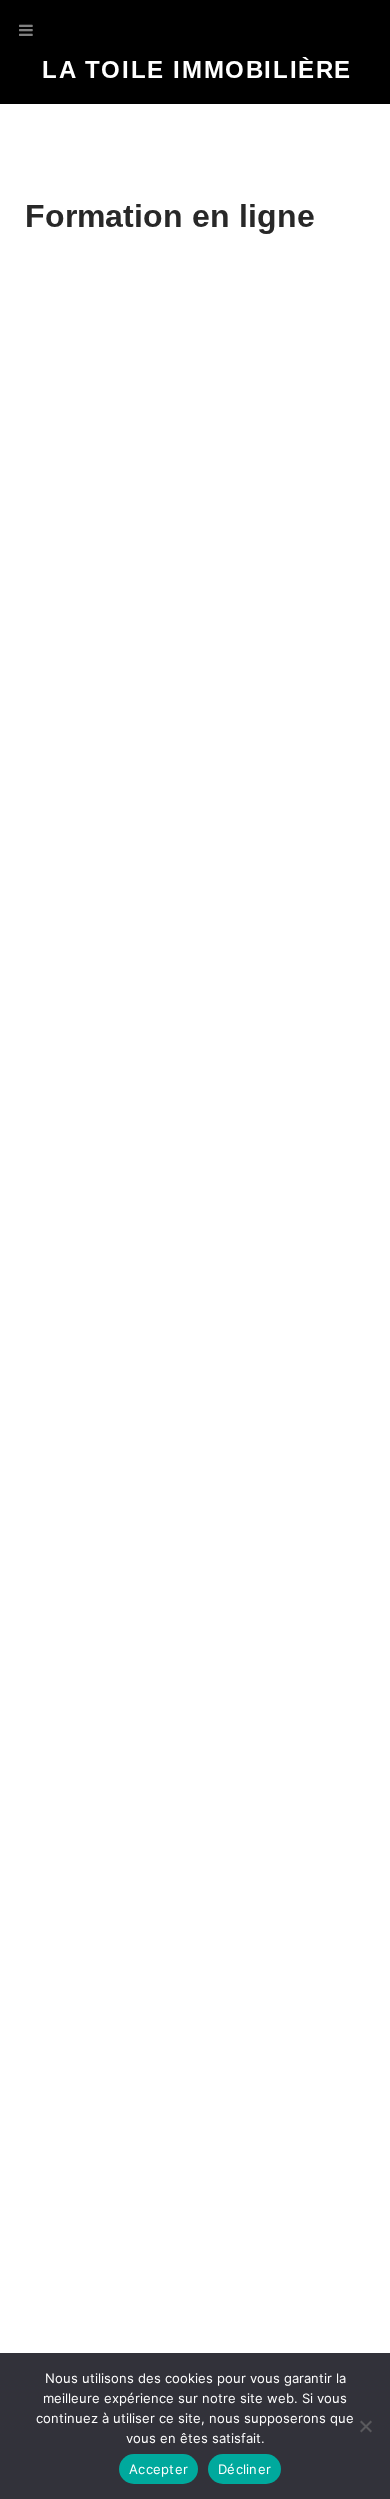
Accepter (158, 2469)
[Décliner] (365, 2426)
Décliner (244, 2469)
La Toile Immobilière (197, 69)
